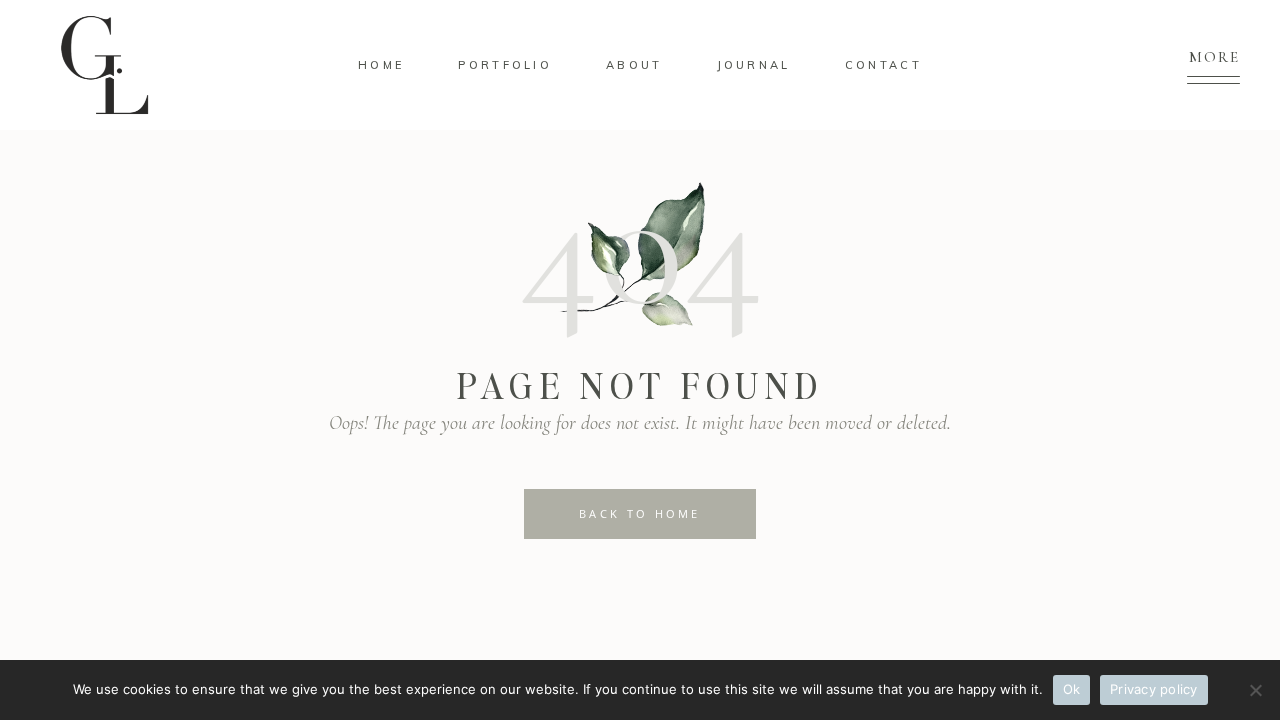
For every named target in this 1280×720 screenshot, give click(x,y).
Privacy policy (1154, 689)
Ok (1072, 689)
